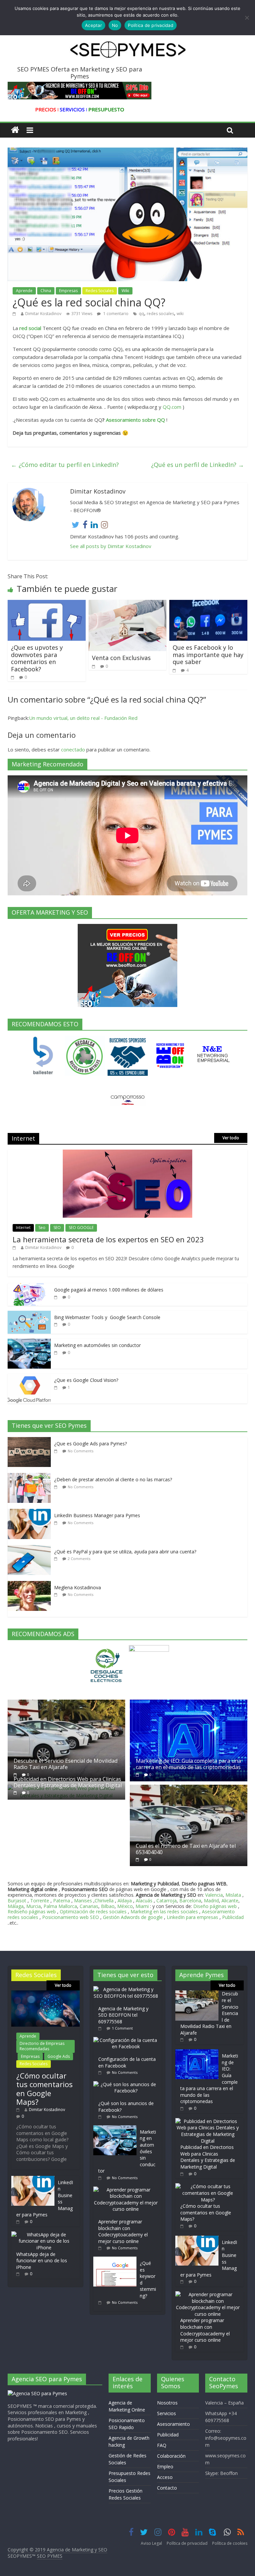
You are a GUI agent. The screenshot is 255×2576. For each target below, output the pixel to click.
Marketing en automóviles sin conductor (97, 1345)
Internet (23, 1228)
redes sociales (160, 314)
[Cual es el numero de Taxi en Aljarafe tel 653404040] (189, 1788)
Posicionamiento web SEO (71, 1917)
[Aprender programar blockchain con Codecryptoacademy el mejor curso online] (127, 2190)
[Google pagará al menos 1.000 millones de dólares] (29, 1287)
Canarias (89, 1906)
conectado (73, 749)
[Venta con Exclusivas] (128, 604)
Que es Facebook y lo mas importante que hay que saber (208, 655)
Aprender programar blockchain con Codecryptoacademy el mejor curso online (123, 2231)
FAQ (162, 2445)
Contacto (167, 2488)
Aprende (24, 291)
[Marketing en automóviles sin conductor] (29, 1342)
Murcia (34, 1906)
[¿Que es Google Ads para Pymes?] (31, 1441)
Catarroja (167, 1901)
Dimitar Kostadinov (43, 314)
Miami (142, 1906)
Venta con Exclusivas (121, 658)
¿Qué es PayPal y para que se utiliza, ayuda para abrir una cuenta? (125, 1552)
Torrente (40, 1901)
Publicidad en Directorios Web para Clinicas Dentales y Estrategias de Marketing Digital (68, 1782)
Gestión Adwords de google (133, 1917)
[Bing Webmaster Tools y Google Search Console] (29, 1314)
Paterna (62, 1901)
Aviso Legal (151, 2543)
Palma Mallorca (60, 1906)
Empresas (68, 291)
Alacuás (144, 1901)
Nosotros (167, 2403)
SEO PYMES (50, 2556)
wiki (180, 314)
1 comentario (115, 314)
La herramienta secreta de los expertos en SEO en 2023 (108, 1239)
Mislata (233, 1895)
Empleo (165, 2466)
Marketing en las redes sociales (164, 1911)
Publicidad (233, 1917)
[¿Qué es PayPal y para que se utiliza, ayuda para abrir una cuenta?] (31, 1549)
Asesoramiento (173, 2424)
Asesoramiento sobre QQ (135, 420)
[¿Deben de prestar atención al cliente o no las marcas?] (31, 1476)
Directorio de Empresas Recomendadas (42, 2046)
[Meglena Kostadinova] (31, 1584)
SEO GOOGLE (81, 1228)
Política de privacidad (187, 2543)
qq (141, 314)
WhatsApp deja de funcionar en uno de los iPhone (42, 2261)
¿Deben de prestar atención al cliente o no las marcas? (113, 1479)
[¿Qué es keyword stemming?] (117, 2260)
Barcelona (190, 1901)
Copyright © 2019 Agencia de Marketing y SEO (57, 2550)
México (125, 1906)
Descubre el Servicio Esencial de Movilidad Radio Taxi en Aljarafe (66, 1764)
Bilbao (108, 1906)
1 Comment (122, 2028)
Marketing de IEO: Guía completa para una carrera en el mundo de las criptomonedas (188, 1764)
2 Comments (79, 1559)
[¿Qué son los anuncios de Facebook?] (127, 2084)
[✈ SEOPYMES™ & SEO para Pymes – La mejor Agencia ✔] (15, 130)
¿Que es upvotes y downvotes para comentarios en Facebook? (37, 658)
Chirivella (104, 1901)
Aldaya (125, 1901)
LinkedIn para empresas (192, 1917)
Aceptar (93, 25)
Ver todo (231, 1138)
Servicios (167, 2413)
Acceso (165, 2477)
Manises (83, 1901)
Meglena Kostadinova (78, 1587)
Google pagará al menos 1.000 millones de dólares (109, 1290)
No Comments (81, 1451)
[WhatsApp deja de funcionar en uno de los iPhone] (44, 2235)
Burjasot (17, 1901)
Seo (42, 1228)
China (46, 291)
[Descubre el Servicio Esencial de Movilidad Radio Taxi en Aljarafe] (66, 1703)
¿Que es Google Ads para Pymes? (90, 1444)
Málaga (16, 1906)
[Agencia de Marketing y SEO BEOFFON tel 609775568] (127, 1989)
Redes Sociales (100, 291)
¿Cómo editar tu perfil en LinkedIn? (65, 465)
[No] (247, 18)
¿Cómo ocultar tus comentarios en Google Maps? (44, 2089)
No (115, 25)
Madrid (211, 1901)
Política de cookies (230, 2543)
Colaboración (171, 2456)
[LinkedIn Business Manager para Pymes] (31, 1512)
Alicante (230, 1901)
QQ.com (172, 407)
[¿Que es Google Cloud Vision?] (29, 1377)
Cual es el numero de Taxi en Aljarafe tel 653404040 (186, 1849)
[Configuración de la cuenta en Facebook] (127, 2040)
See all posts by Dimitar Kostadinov (111, 546)
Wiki (125, 291)
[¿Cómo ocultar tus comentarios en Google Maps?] (45, 1994)
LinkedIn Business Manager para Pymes (97, 1515)
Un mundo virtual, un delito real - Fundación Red (83, 718)
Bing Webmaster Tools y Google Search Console (107, 1317)
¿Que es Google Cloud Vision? (86, 1380)
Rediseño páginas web (32, 1911)
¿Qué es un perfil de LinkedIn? (198, 465)
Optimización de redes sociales (93, 1911)
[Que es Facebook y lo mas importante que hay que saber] (208, 604)
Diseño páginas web (215, 1906)
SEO (57, 1228)
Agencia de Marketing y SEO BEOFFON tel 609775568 (123, 2015)
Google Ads (59, 2056)
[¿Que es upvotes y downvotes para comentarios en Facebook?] (47, 604)
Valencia (214, 1895)
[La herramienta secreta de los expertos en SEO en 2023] (127, 1153)
